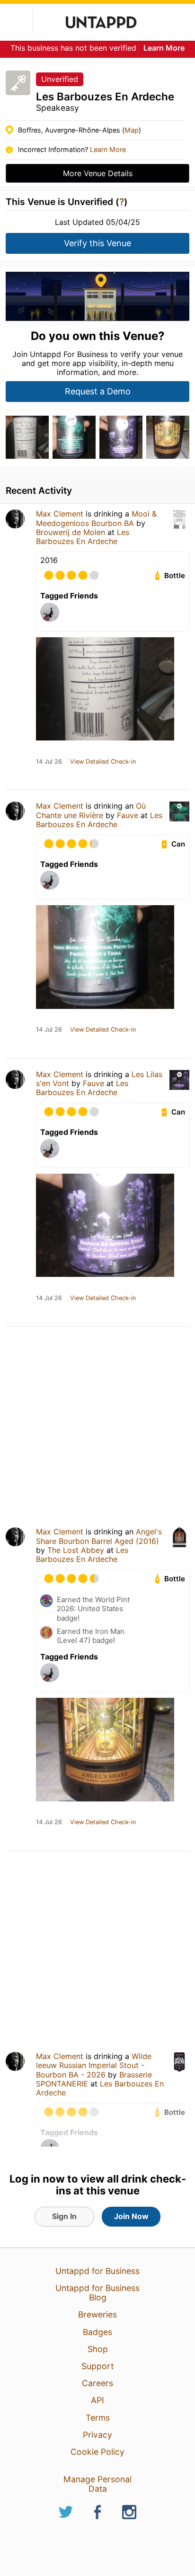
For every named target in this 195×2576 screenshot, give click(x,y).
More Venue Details (98, 173)
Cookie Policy (97, 2452)
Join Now (131, 2216)
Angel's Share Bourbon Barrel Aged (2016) (99, 1536)
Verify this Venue (97, 243)
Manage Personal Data (97, 2484)
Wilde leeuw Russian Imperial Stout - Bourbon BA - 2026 (94, 2065)
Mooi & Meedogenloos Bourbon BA (96, 518)
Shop (98, 2349)
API (97, 2400)
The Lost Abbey (76, 1550)
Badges (97, 2332)
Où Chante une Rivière (91, 810)
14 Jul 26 (49, 762)
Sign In (64, 2216)
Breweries (97, 2314)
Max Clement (60, 514)
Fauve (128, 815)
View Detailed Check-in (103, 762)
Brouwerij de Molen (71, 532)
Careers (97, 2383)
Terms (98, 2418)
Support (97, 2366)
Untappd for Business (97, 2271)
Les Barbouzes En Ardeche (83, 537)
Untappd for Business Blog (97, 2293)
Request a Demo (98, 391)
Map (132, 130)
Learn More (164, 48)
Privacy (97, 2435)
